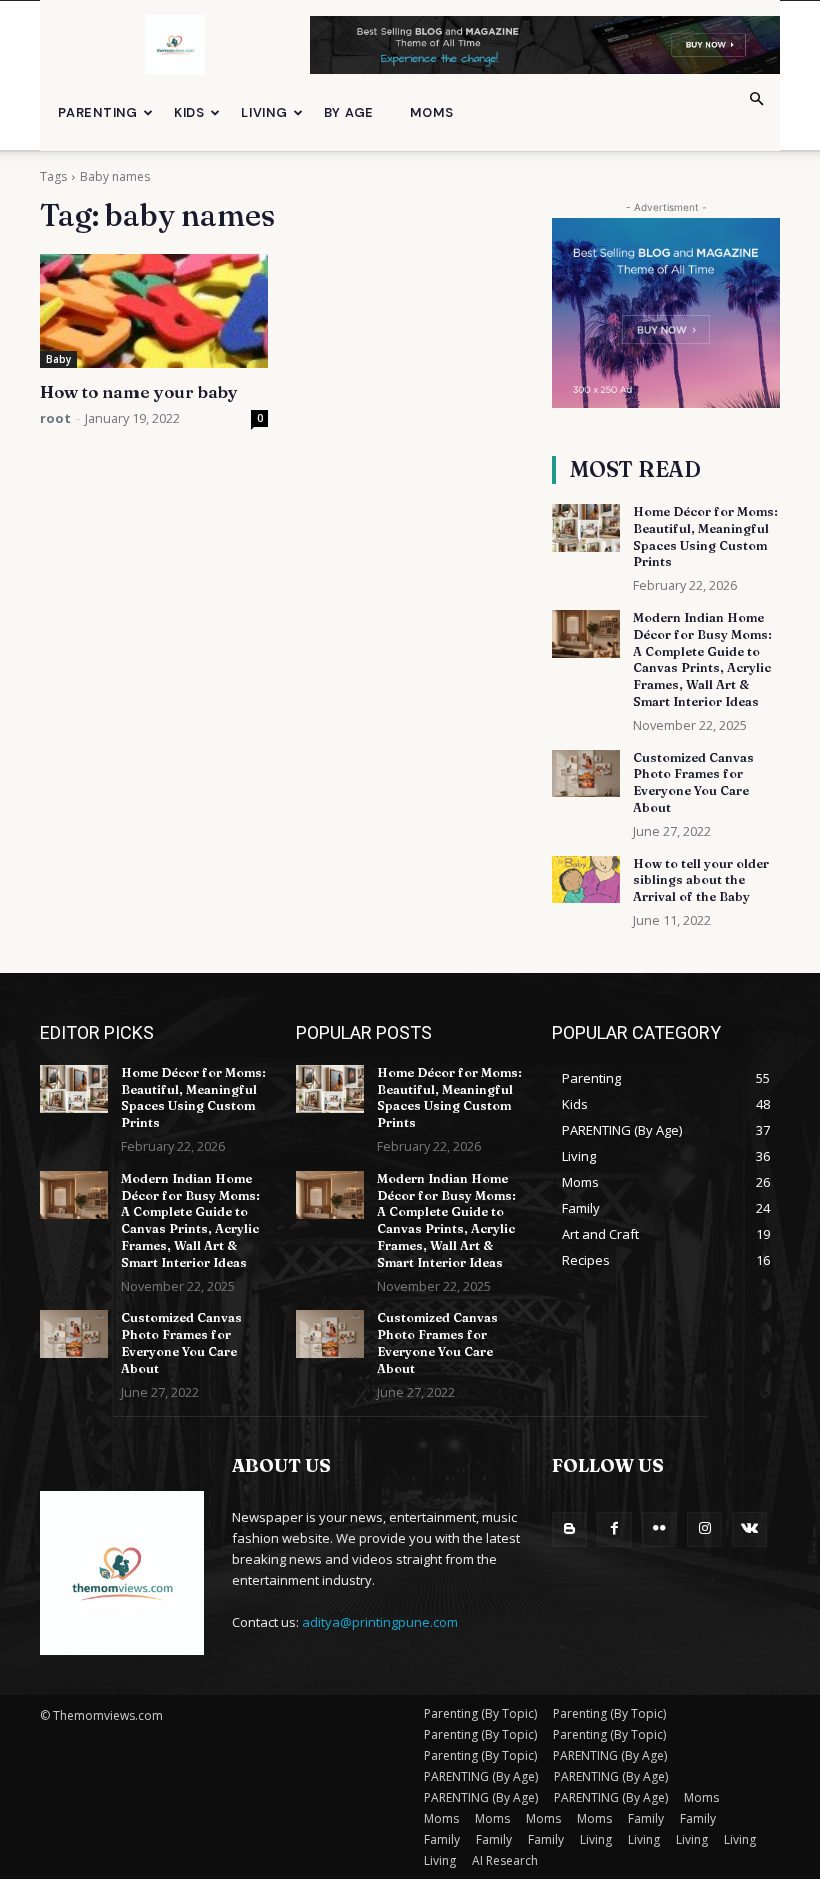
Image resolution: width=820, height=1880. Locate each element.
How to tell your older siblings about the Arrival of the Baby (701, 880)
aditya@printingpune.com (380, 1622)
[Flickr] (659, 1529)
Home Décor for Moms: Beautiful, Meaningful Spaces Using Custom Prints (193, 1097)
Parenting (98, 112)
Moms (431, 112)
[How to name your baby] (154, 311)
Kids (189, 112)
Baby (58, 359)
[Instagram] (704, 1529)
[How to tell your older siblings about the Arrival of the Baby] (586, 880)
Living (264, 112)
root (55, 418)
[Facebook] (614, 1529)
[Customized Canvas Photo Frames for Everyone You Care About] (586, 774)
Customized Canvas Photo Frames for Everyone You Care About (693, 782)
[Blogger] (569, 1529)
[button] (756, 99)
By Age (349, 112)
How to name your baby (139, 391)
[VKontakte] (749, 1529)
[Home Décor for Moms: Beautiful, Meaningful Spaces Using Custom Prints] (586, 528)
